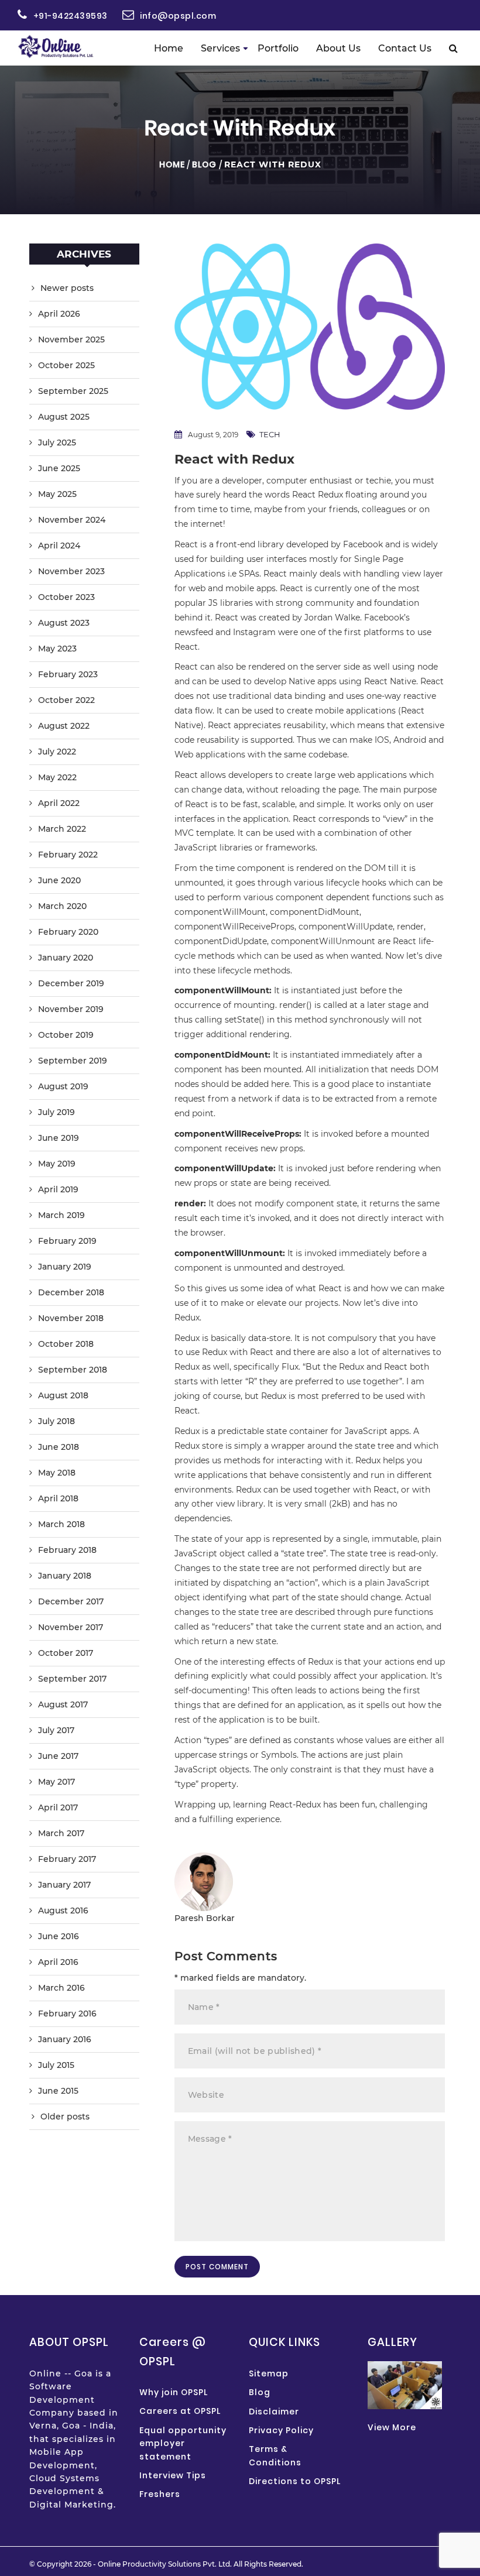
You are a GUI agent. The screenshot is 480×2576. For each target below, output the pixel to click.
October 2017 (66, 1653)
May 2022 (57, 777)
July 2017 (56, 1730)
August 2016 (63, 1910)
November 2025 (71, 339)
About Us (338, 48)
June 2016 (59, 1936)
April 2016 (58, 1962)
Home (169, 48)
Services (220, 48)
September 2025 (73, 391)
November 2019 (71, 1009)
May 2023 (57, 649)
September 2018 (73, 1370)
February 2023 (68, 674)
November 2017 (71, 1627)
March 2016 (61, 1988)
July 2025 (57, 443)
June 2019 (59, 1138)
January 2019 (65, 1267)
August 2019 (63, 1086)
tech (270, 434)
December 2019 (71, 983)
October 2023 (66, 597)
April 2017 (58, 1807)
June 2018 (59, 1447)
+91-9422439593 (71, 16)
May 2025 (57, 494)
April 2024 (59, 546)
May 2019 (57, 1164)
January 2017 (64, 1885)
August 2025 (64, 417)
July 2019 (56, 1112)
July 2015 (56, 2065)
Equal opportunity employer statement (183, 2443)
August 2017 (63, 1704)
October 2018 (66, 1344)
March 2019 (61, 1215)
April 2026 (59, 314)
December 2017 (71, 1601)
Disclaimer (274, 2412)
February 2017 (67, 1859)
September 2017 (72, 1679)
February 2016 (67, 2014)
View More (392, 2427)
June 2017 (58, 1756)
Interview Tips (173, 2475)
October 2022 (66, 700)
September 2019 (73, 1061)
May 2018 (57, 1473)
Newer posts (67, 288)
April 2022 (59, 803)
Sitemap (269, 2373)
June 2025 (59, 468)
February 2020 (68, 932)
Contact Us (405, 48)
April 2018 (58, 1498)
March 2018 (61, 1524)
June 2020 (59, 880)
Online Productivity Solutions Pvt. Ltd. (165, 2564)
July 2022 (57, 752)
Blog (204, 164)
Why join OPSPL (174, 2392)
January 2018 (65, 1576)
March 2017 (61, 1833)
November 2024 (72, 520)
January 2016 (65, 2039)
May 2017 (56, 1782)
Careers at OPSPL (180, 2411)
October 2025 (66, 365)
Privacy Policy (281, 2430)
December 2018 (71, 1292)
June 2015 (58, 2091)
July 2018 (56, 1421)
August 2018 (63, 1395)
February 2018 (67, 1550)
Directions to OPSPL (295, 2481)
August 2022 (64, 726)
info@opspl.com (178, 16)
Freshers (160, 2494)
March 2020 (62, 906)
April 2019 (58, 1189)
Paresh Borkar (205, 1918)
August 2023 (64, 623)
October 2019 (66, 1035)
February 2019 (67, 1241)
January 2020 (66, 958)
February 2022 (68, 855)
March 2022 (62, 829)
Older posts (65, 2117)
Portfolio (278, 48)
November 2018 (71, 1318)
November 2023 (71, 571)
